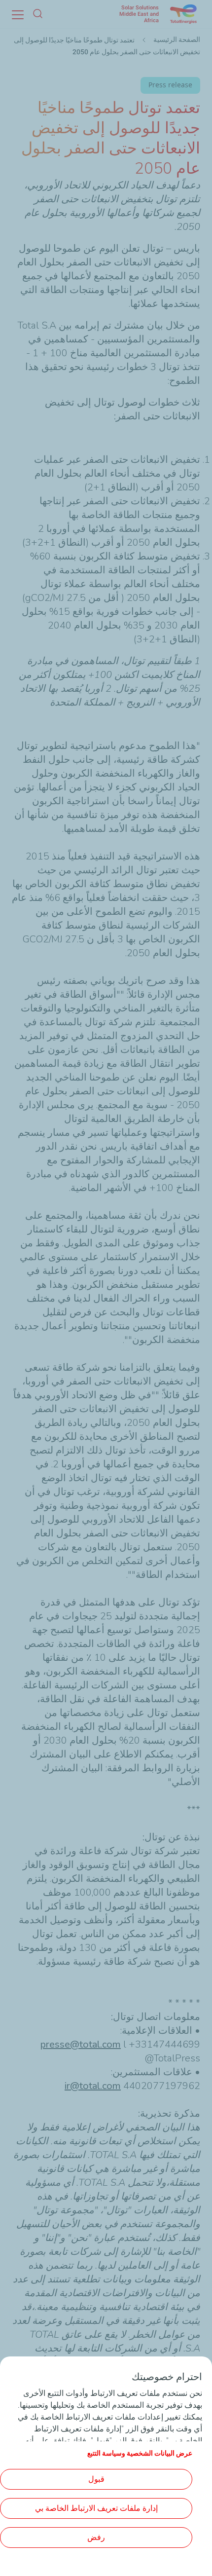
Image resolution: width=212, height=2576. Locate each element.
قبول (96, 2479)
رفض (96, 2537)
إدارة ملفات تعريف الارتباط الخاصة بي (96, 2508)
